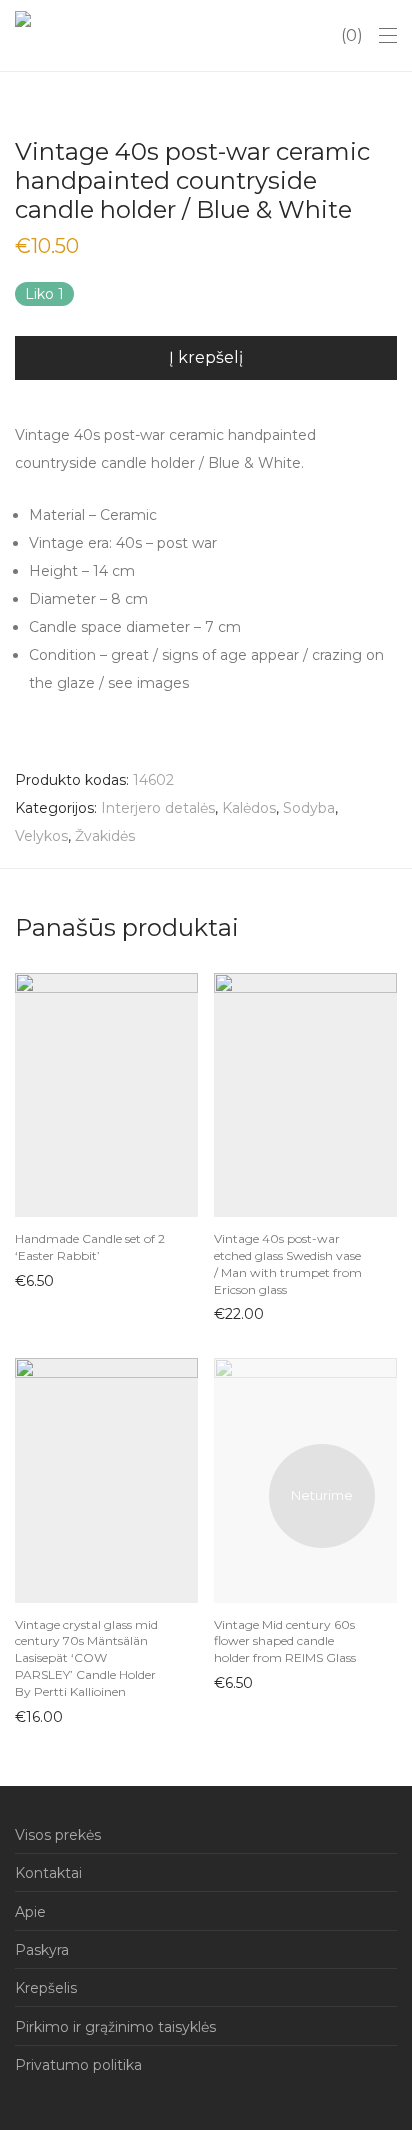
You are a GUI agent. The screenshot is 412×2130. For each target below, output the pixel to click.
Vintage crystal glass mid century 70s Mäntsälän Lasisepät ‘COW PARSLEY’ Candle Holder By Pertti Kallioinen (86, 1658)
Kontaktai (48, 1873)
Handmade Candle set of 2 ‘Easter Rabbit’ (90, 1247)
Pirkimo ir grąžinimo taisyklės (115, 2027)
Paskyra (42, 1950)
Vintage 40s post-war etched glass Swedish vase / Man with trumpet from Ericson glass (288, 1263)
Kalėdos (249, 808)
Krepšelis (46, 1988)
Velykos (41, 836)
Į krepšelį (206, 357)
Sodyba (309, 808)
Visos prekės (58, 1835)
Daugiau (233, 1682)
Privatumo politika (78, 2065)
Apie (30, 1912)
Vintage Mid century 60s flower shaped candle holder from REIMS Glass (285, 1641)
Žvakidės (105, 836)
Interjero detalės (158, 808)
